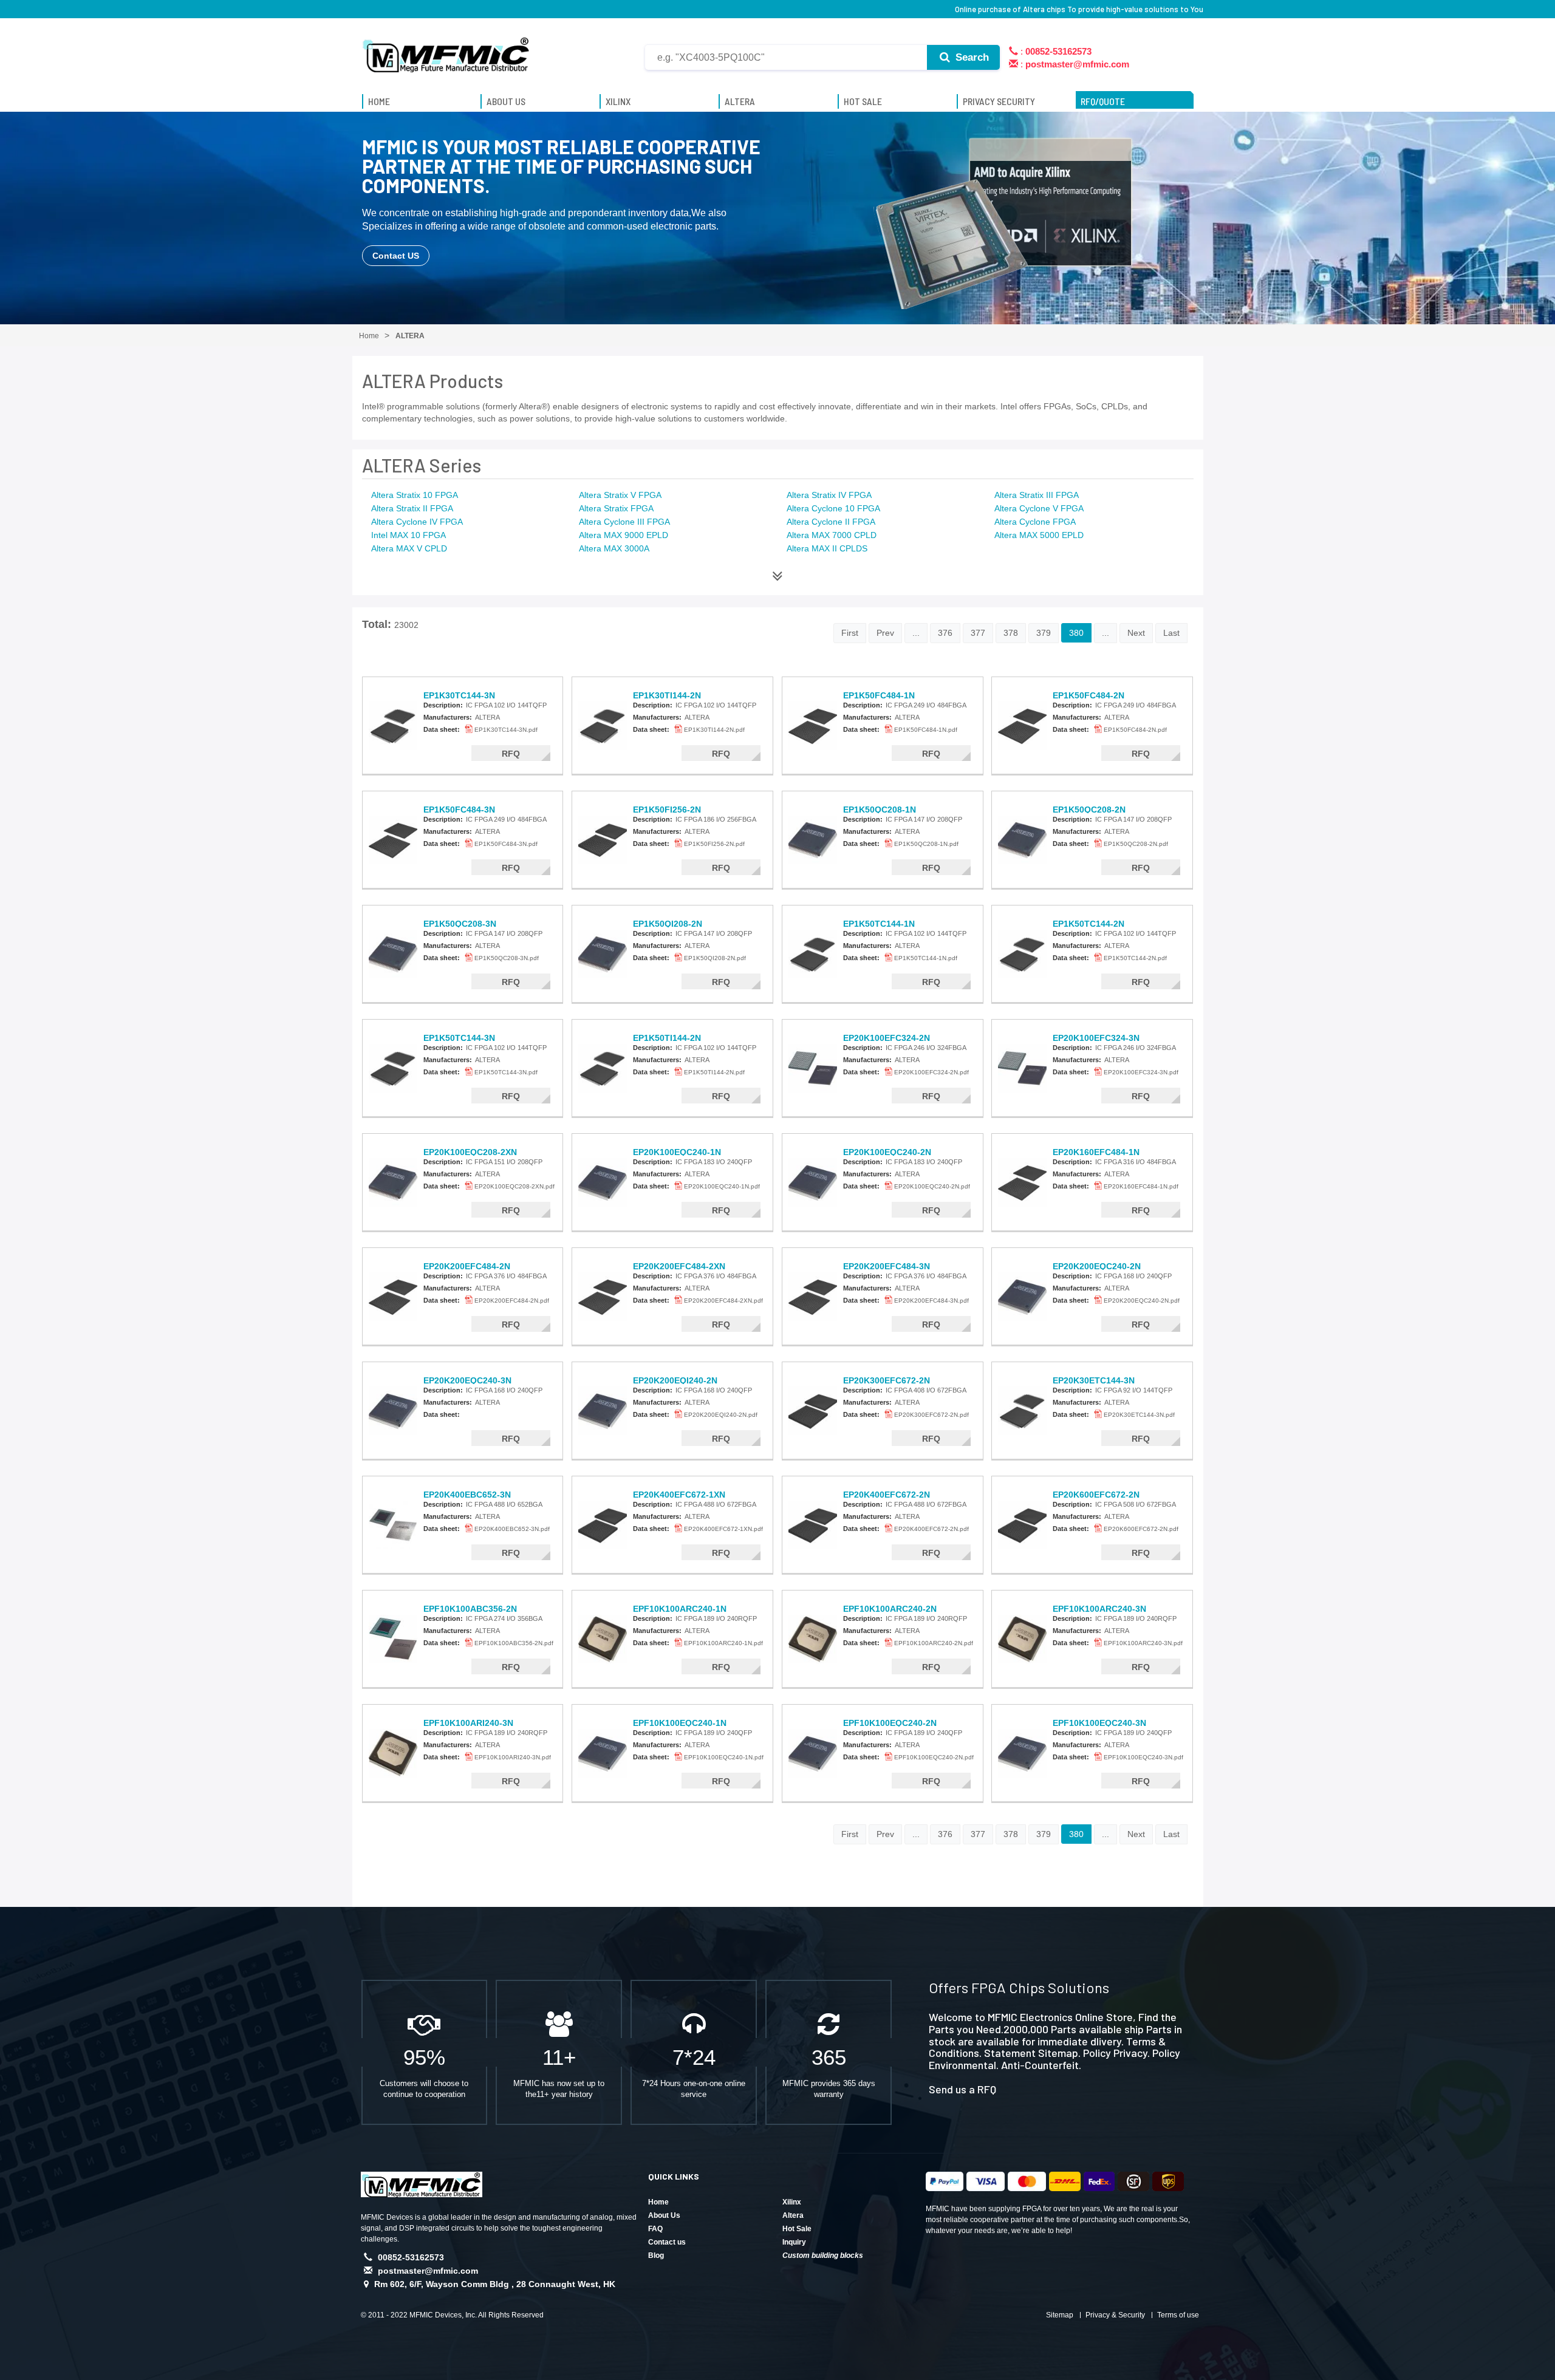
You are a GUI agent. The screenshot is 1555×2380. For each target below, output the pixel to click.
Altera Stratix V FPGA (620, 495)
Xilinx (792, 2202)
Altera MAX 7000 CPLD (832, 535)
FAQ (655, 2229)
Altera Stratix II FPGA (412, 508)
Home (658, 2202)
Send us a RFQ (962, 2089)
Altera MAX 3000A (614, 548)
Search (971, 57)
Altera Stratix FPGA (616, 508)
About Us (664, 2215)
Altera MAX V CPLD (409, 548)
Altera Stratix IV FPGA (829, 495)
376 (945, 633)
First (850, 633)
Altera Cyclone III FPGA (624, 522)
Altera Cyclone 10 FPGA (833, 508)
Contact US (396, 256)
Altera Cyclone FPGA (1035, 522)
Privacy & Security (1115, 2315)
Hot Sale (797, 2229)
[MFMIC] (446, 50)
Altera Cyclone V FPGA (1039, 508)
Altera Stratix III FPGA (1037, 495)
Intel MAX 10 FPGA (408, 535)
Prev (885, 633)
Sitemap (1060, 2315)
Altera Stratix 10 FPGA (415, 495)
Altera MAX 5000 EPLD (1039, 535)
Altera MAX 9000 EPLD (624, 535)
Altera (793, 2215)
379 (1044, 633)
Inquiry (794, 2242)
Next (1136, 633)
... (916, 633)
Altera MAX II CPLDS (827, 548)
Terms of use (1178, 2315)
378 (1011, 633)
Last (1171, 633)
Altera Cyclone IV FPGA (417, 522)
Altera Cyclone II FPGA (831, 522)
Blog (656, 2256)
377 (978, 633)
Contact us (667, 2242)
